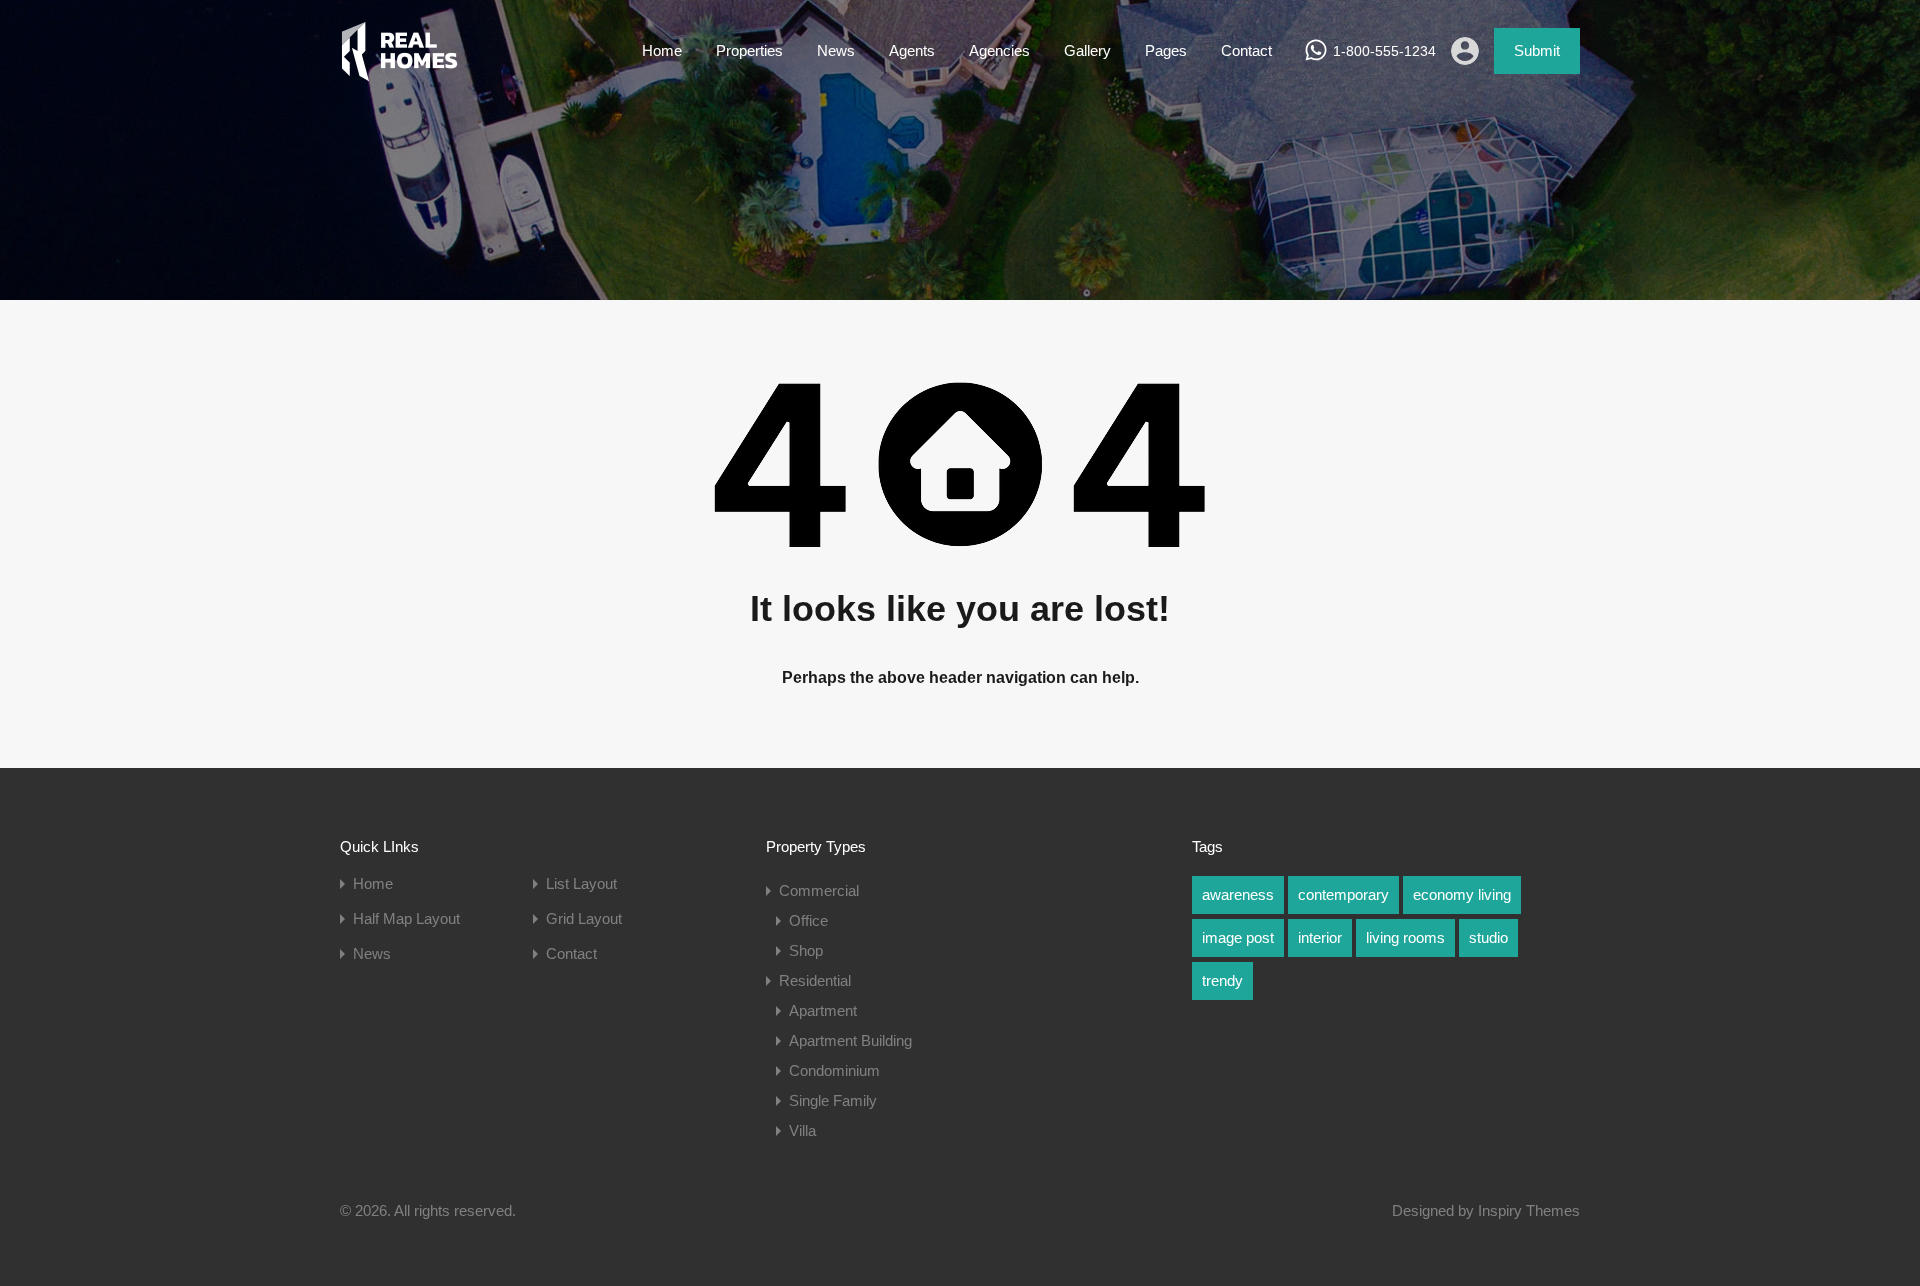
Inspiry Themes (1529, 1210)
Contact (1246, 50)
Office (808, 920)
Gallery (1087, 50)
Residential (815, 980)
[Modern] (399, 72)
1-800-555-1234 (1384, 51)
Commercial (819, 890)
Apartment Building (850, 1040)
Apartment (823, 1010)
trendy (1222, 980)
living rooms (1405, 937)
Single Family (833, 1100)
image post (1238, 937)
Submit (1537, 50)
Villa (802, 1130)
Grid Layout (584, 918)
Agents (912, 50)
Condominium (834, 1070)
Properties (749, 50)
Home (662, 50)
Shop (806, 950)
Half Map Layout (406, 918)
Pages (1166, 50)
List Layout (581, 883)
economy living (1462, 894)
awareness (1238, 894)
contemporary (1343, 894)
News (836, 50)
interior (1320, 937)
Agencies (999, 50)
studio (1488, 937)
